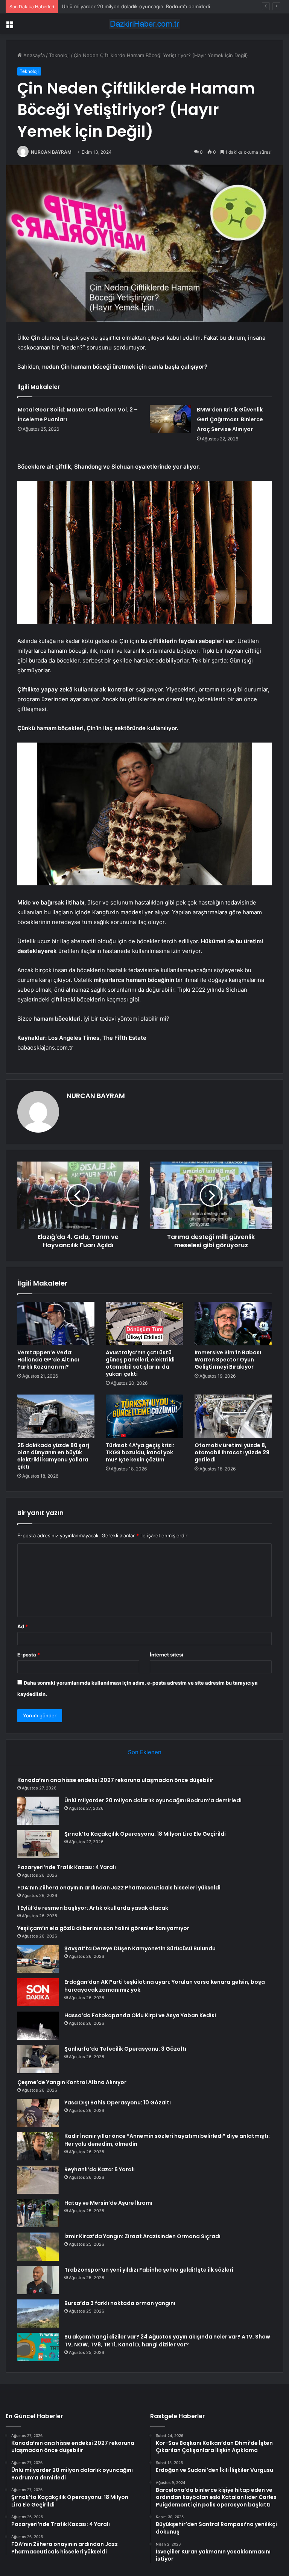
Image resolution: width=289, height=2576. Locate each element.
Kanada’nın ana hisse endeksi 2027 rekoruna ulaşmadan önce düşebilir (115, 1780)
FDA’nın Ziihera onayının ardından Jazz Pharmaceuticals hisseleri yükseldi (119, 1888)
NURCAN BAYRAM (51, 152)
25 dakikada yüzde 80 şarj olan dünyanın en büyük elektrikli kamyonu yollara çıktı (53, 1456)
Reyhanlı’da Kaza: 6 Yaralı (100, 2169)
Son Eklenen (145, 1752)
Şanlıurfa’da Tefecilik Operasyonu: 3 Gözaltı (125, 2049)
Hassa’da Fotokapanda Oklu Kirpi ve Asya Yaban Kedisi (140, 2015)
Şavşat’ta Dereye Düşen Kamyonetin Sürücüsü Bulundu (140, 1948)
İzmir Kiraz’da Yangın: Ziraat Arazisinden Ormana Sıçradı (142, 2236)
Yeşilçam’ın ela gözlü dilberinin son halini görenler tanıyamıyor (103, 1928)
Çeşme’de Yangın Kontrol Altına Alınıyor (72, 2082)
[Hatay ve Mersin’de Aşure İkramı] (38, 2213)
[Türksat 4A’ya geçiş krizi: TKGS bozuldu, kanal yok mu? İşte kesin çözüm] (144, 1416)
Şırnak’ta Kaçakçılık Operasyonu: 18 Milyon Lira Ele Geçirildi (130, 6)
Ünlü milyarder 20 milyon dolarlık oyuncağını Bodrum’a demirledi (153, 1800)
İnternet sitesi (167, 1655)
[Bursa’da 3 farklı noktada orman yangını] (38, 2314)
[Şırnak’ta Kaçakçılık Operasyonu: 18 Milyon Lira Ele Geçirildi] (38, 1844)
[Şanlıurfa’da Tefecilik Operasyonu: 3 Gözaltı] (38, 2059)
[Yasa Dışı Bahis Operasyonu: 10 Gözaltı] (38, 2113)
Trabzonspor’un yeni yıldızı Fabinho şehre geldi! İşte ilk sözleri (149, 2270)
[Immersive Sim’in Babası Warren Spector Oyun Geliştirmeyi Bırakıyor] (233, 1324)
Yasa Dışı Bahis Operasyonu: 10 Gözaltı (118, 2103)
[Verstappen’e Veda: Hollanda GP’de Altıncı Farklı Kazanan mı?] (56, 1324)
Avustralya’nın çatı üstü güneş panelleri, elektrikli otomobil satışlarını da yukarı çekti (140, 1363)
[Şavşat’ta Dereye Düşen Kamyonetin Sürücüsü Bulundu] (38, 1959)
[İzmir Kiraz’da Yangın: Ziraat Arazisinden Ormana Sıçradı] (38, 2247)
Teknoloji (59, 55)
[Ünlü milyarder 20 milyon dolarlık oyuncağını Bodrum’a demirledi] (38, 1811)
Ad (23, 1626)
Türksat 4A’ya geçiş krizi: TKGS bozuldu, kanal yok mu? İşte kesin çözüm (140, 1452)
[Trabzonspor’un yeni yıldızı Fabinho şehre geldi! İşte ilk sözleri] (38, 2280)
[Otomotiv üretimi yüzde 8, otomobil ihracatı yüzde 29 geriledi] (233, 1416)
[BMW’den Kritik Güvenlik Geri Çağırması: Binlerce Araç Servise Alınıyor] (170, 419)
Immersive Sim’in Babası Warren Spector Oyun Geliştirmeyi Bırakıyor (228, 1360)
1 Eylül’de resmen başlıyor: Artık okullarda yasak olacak (93, 1908)
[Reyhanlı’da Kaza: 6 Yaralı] (38, 2180)
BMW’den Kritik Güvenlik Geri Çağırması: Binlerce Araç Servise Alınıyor (230, 419)
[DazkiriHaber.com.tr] (144, 24)
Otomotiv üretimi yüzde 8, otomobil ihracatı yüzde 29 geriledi (232, 1452)
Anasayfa (33, 55)
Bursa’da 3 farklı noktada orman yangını (120, 2303)
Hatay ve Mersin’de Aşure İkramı (108, 2203)
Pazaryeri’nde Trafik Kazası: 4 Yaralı (67, 1867)
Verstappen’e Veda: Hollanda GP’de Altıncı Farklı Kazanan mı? (48, 1360)
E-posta (29, 1655)
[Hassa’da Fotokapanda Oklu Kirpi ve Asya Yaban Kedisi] (38, 2026)
